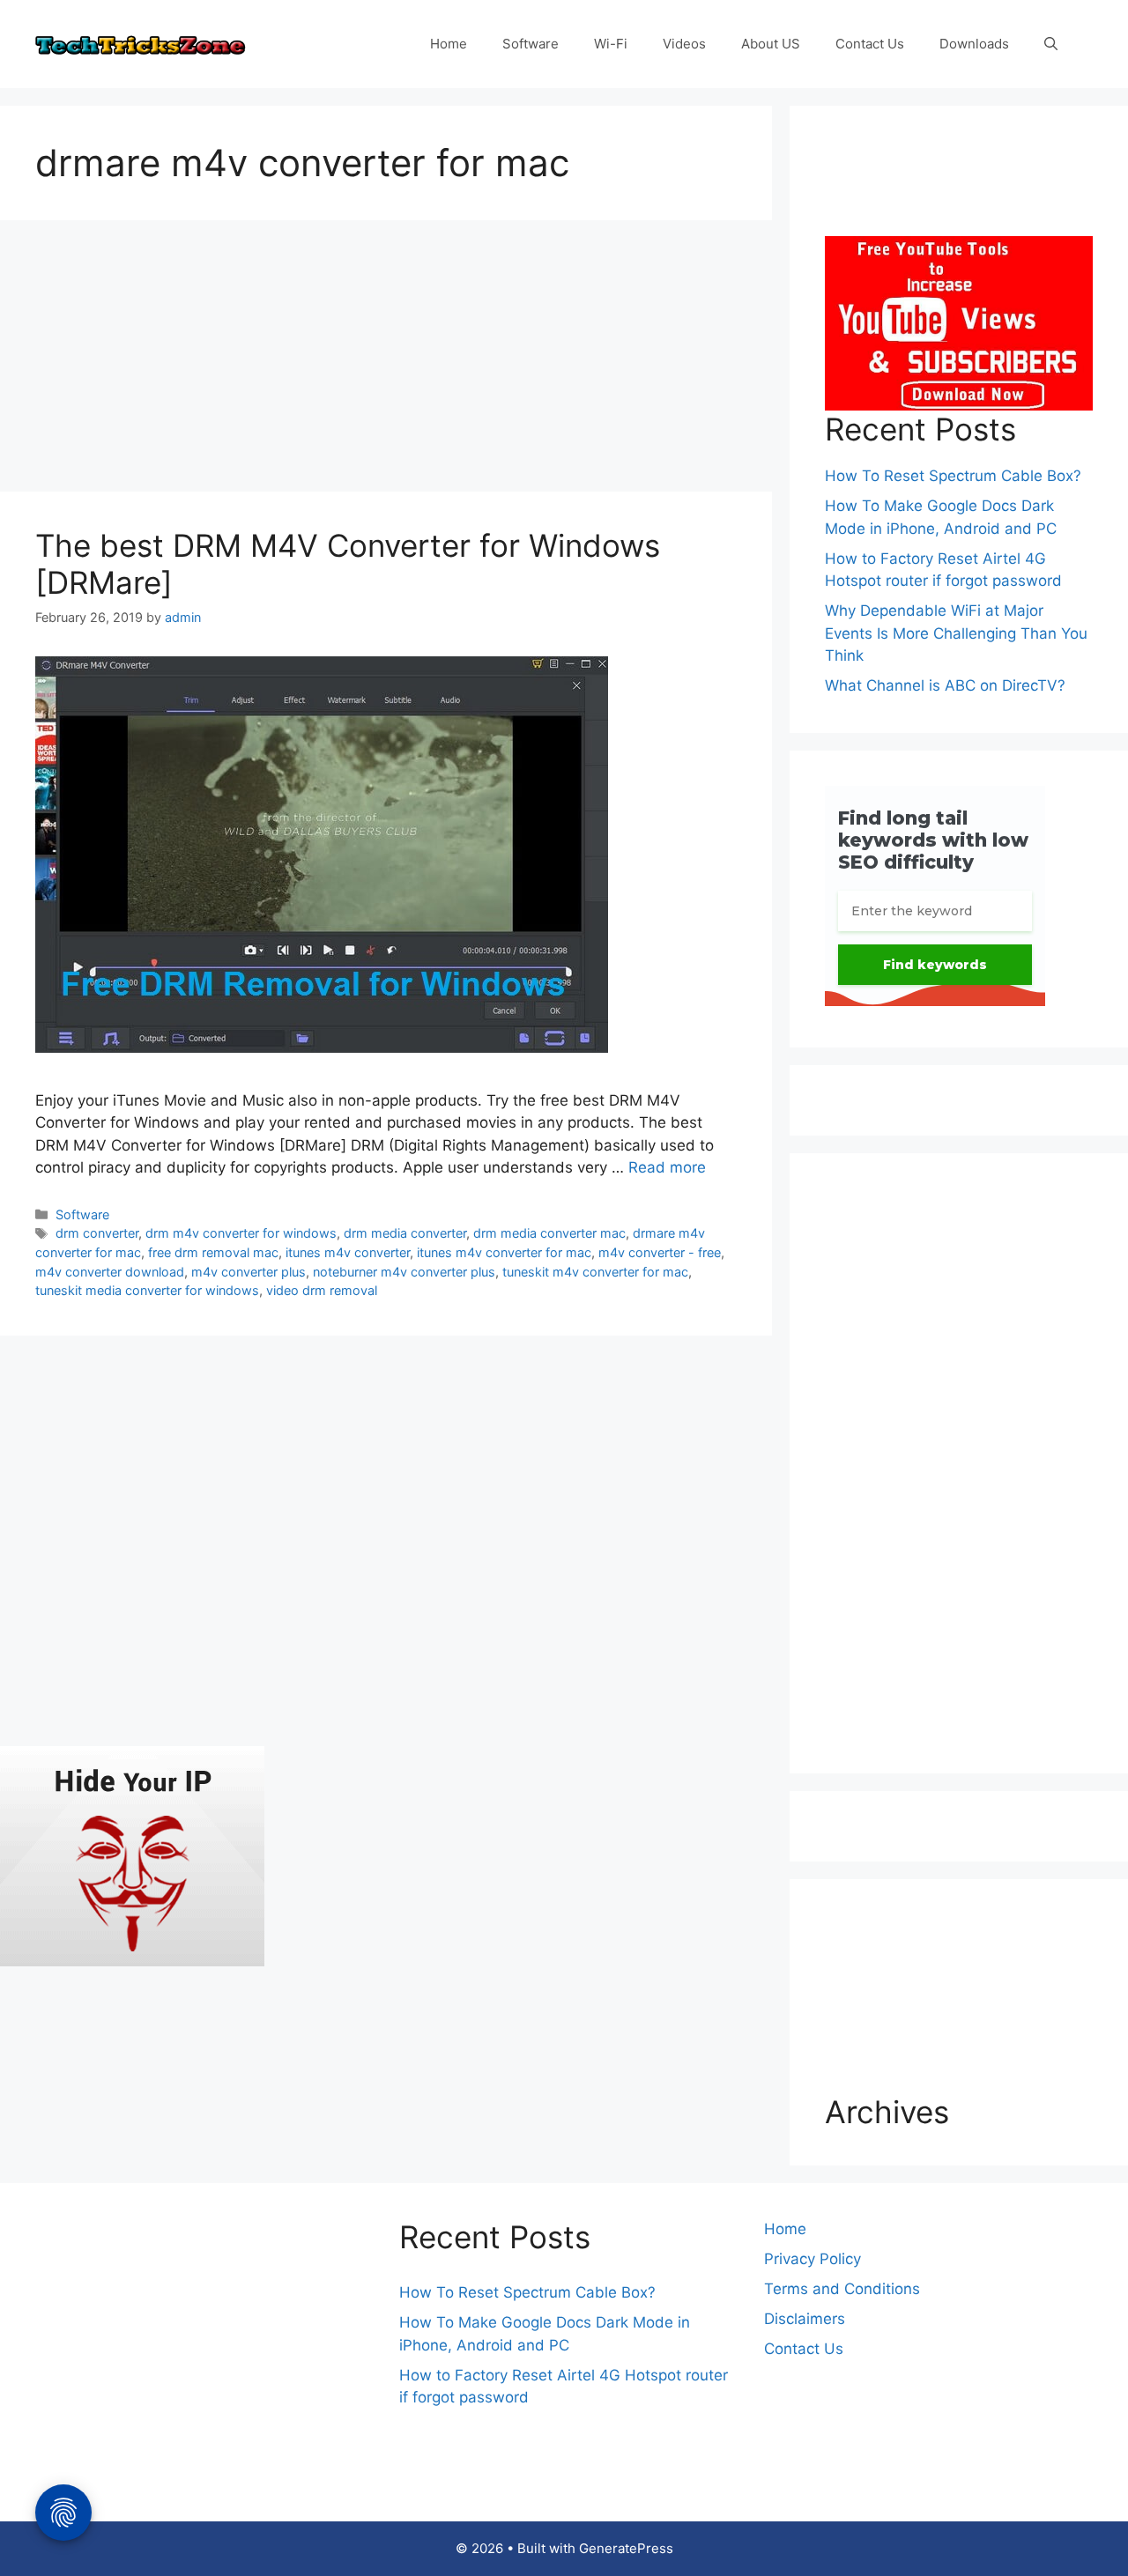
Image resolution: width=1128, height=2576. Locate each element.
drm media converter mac (549, 1233)
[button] (1051, 44)
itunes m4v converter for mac (504, 1252)
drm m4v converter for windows (241, 1233)
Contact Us (870, 44)
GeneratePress (626, 2548)
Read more (667, 1167)
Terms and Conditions (842, 2289)
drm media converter (405, 1233)
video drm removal (322, 1290)
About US (771, 44)
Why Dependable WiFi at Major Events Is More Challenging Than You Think (956, 633)
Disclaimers (805, 2319)
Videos (684, 44)
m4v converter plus (249, 1272)
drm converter (97, 1233)
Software (531, 44)
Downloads (974, 44)
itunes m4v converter (348, 1252)
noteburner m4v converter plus (404, 1272)
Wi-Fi (611, 44)
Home (449, 44)
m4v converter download (110, 1272)
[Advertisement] (386, 361)
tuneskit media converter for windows (147, 1290)
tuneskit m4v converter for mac (595, 1272)
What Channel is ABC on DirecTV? (945, 685)
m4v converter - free (660, 1252)
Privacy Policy (813, 2259)
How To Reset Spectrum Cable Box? (953, 476)
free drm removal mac (213, 1252)
